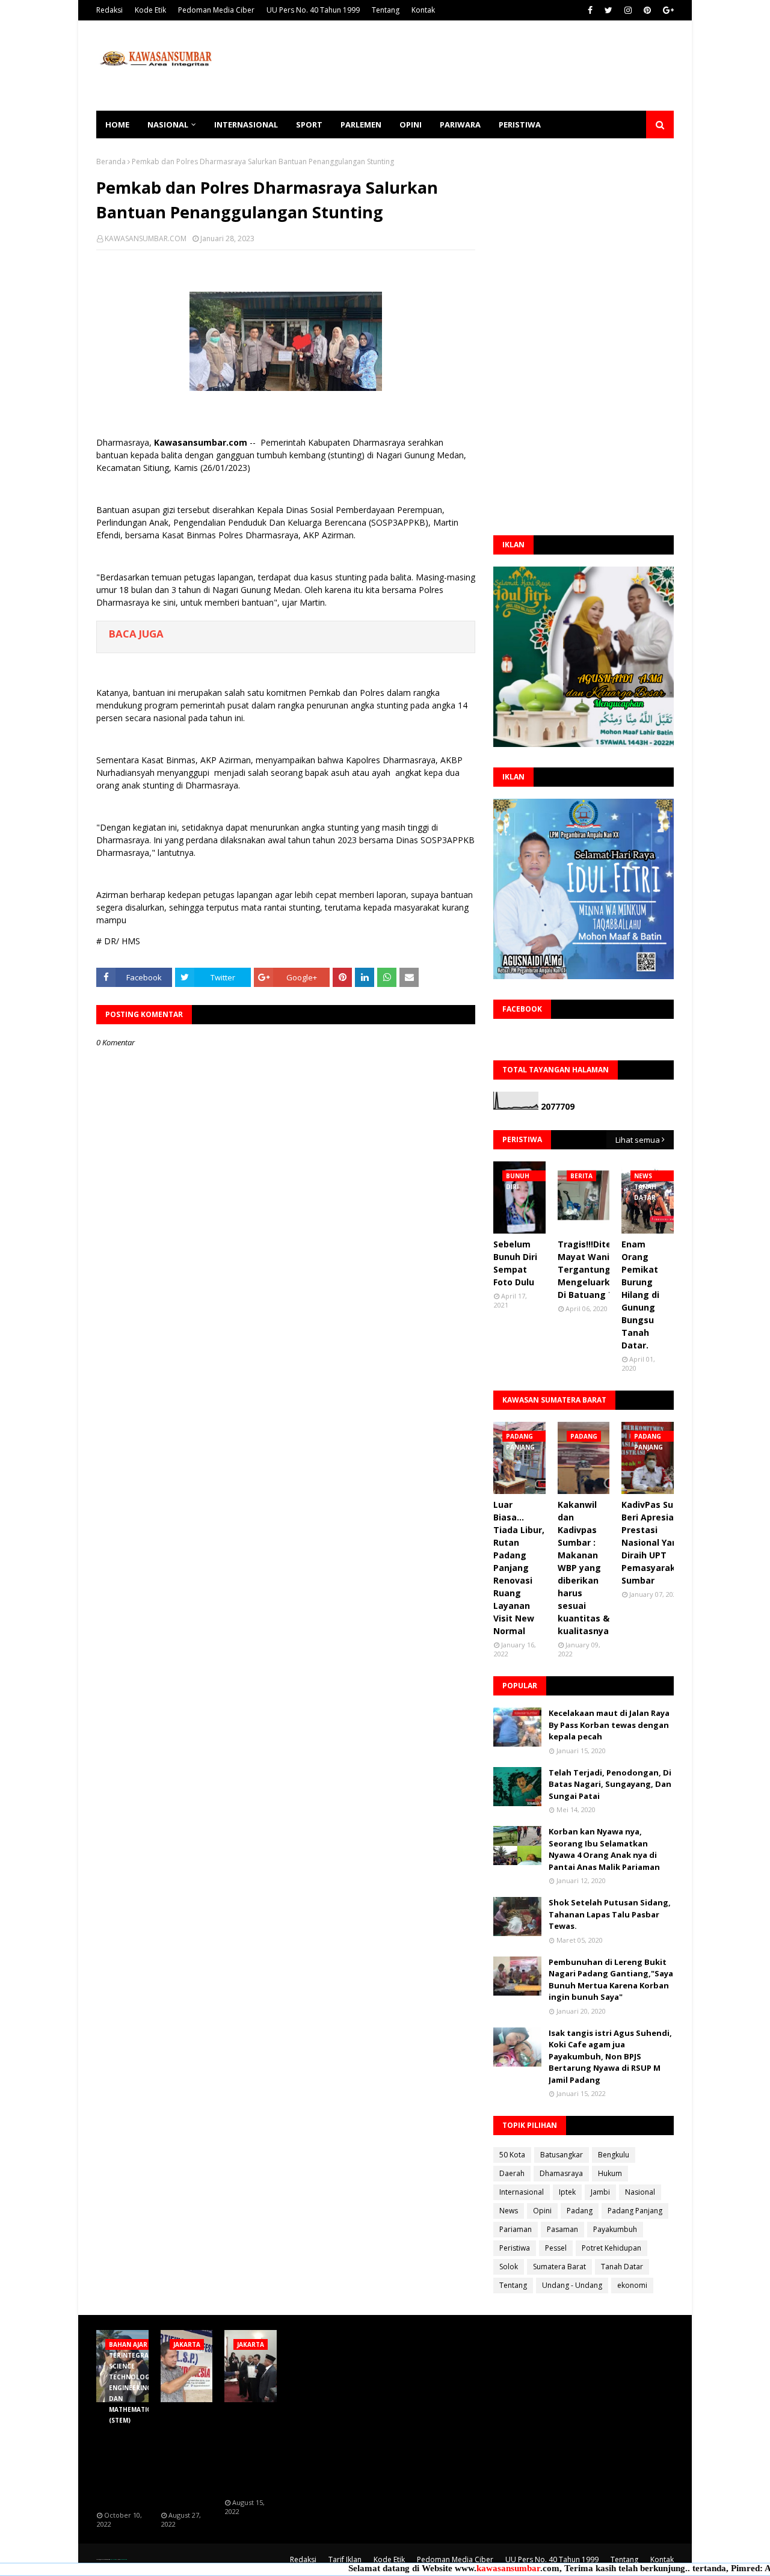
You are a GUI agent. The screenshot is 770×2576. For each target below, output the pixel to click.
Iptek (567, 2192)
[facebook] (590, 10)
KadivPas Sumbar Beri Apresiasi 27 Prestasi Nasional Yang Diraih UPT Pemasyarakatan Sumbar (659, 1542)
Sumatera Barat (559, 2267)
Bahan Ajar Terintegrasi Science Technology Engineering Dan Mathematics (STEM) (125, 2457)
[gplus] (667, 10)
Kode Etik (150, 10)
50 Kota (512, 2155)
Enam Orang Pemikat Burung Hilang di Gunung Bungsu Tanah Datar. (640, 1295)
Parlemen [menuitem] (361, 124)
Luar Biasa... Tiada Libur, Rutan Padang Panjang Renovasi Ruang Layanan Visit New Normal (519, 1568)
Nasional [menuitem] (168, 124)
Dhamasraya (561, 2173)
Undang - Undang (572, 2285)
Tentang (386, 10)
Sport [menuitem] (309, 124)
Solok (509, 2267)
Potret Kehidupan (611, 2248)
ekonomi (632, 2285)
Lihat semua (638, 1140)
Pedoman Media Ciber (216, 10)
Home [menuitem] (117, 124)
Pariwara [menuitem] (460, 124)
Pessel (556, 2248)
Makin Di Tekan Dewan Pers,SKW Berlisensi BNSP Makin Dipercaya (250, 2451)
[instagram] (628, 10)
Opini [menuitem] (411, 124)
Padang (580, 2211)
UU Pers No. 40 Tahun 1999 (313, 10)
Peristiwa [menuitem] (520, 124)
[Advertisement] (455, 66)
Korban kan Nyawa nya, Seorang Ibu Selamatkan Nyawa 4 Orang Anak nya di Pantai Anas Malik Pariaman (604, 1849)
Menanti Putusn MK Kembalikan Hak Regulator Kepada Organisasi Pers (186, 2457)
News (509, 2211)
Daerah (512, 2173)
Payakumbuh (615, 2229)
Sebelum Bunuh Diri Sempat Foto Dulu (515, 1263)
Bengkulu (614, 2155)
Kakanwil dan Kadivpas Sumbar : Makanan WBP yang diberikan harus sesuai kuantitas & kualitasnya (584, 1568)
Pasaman (562, 2229)
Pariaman (516, 2229)
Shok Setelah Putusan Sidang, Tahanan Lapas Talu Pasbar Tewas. (610, 1914)
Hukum (610, 2173)
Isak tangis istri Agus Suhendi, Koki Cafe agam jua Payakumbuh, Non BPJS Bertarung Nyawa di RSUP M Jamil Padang (610, 2056)
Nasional (640, 2192)
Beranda (111, 161)
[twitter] (608, 10)
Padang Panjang (635, 2211)
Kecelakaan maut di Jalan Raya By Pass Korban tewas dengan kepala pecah (609, 1725)
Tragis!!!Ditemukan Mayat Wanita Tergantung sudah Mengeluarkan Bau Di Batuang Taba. (599, 1269)
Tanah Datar (622, 2267)
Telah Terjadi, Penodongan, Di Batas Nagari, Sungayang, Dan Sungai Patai (610, 1784)
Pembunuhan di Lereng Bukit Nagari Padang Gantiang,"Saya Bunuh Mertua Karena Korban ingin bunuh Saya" (611, 1980)
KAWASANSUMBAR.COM (146, 238)
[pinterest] (647, 10)
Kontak (423, 10)
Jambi (600, 2192)
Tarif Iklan (345, 2559)
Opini (542, 2211)
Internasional (522, 2192)
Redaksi (109, 10)
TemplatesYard (113, 2559)
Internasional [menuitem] (246, 124)
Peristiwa (515, 2248)
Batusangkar (562, 2155)
